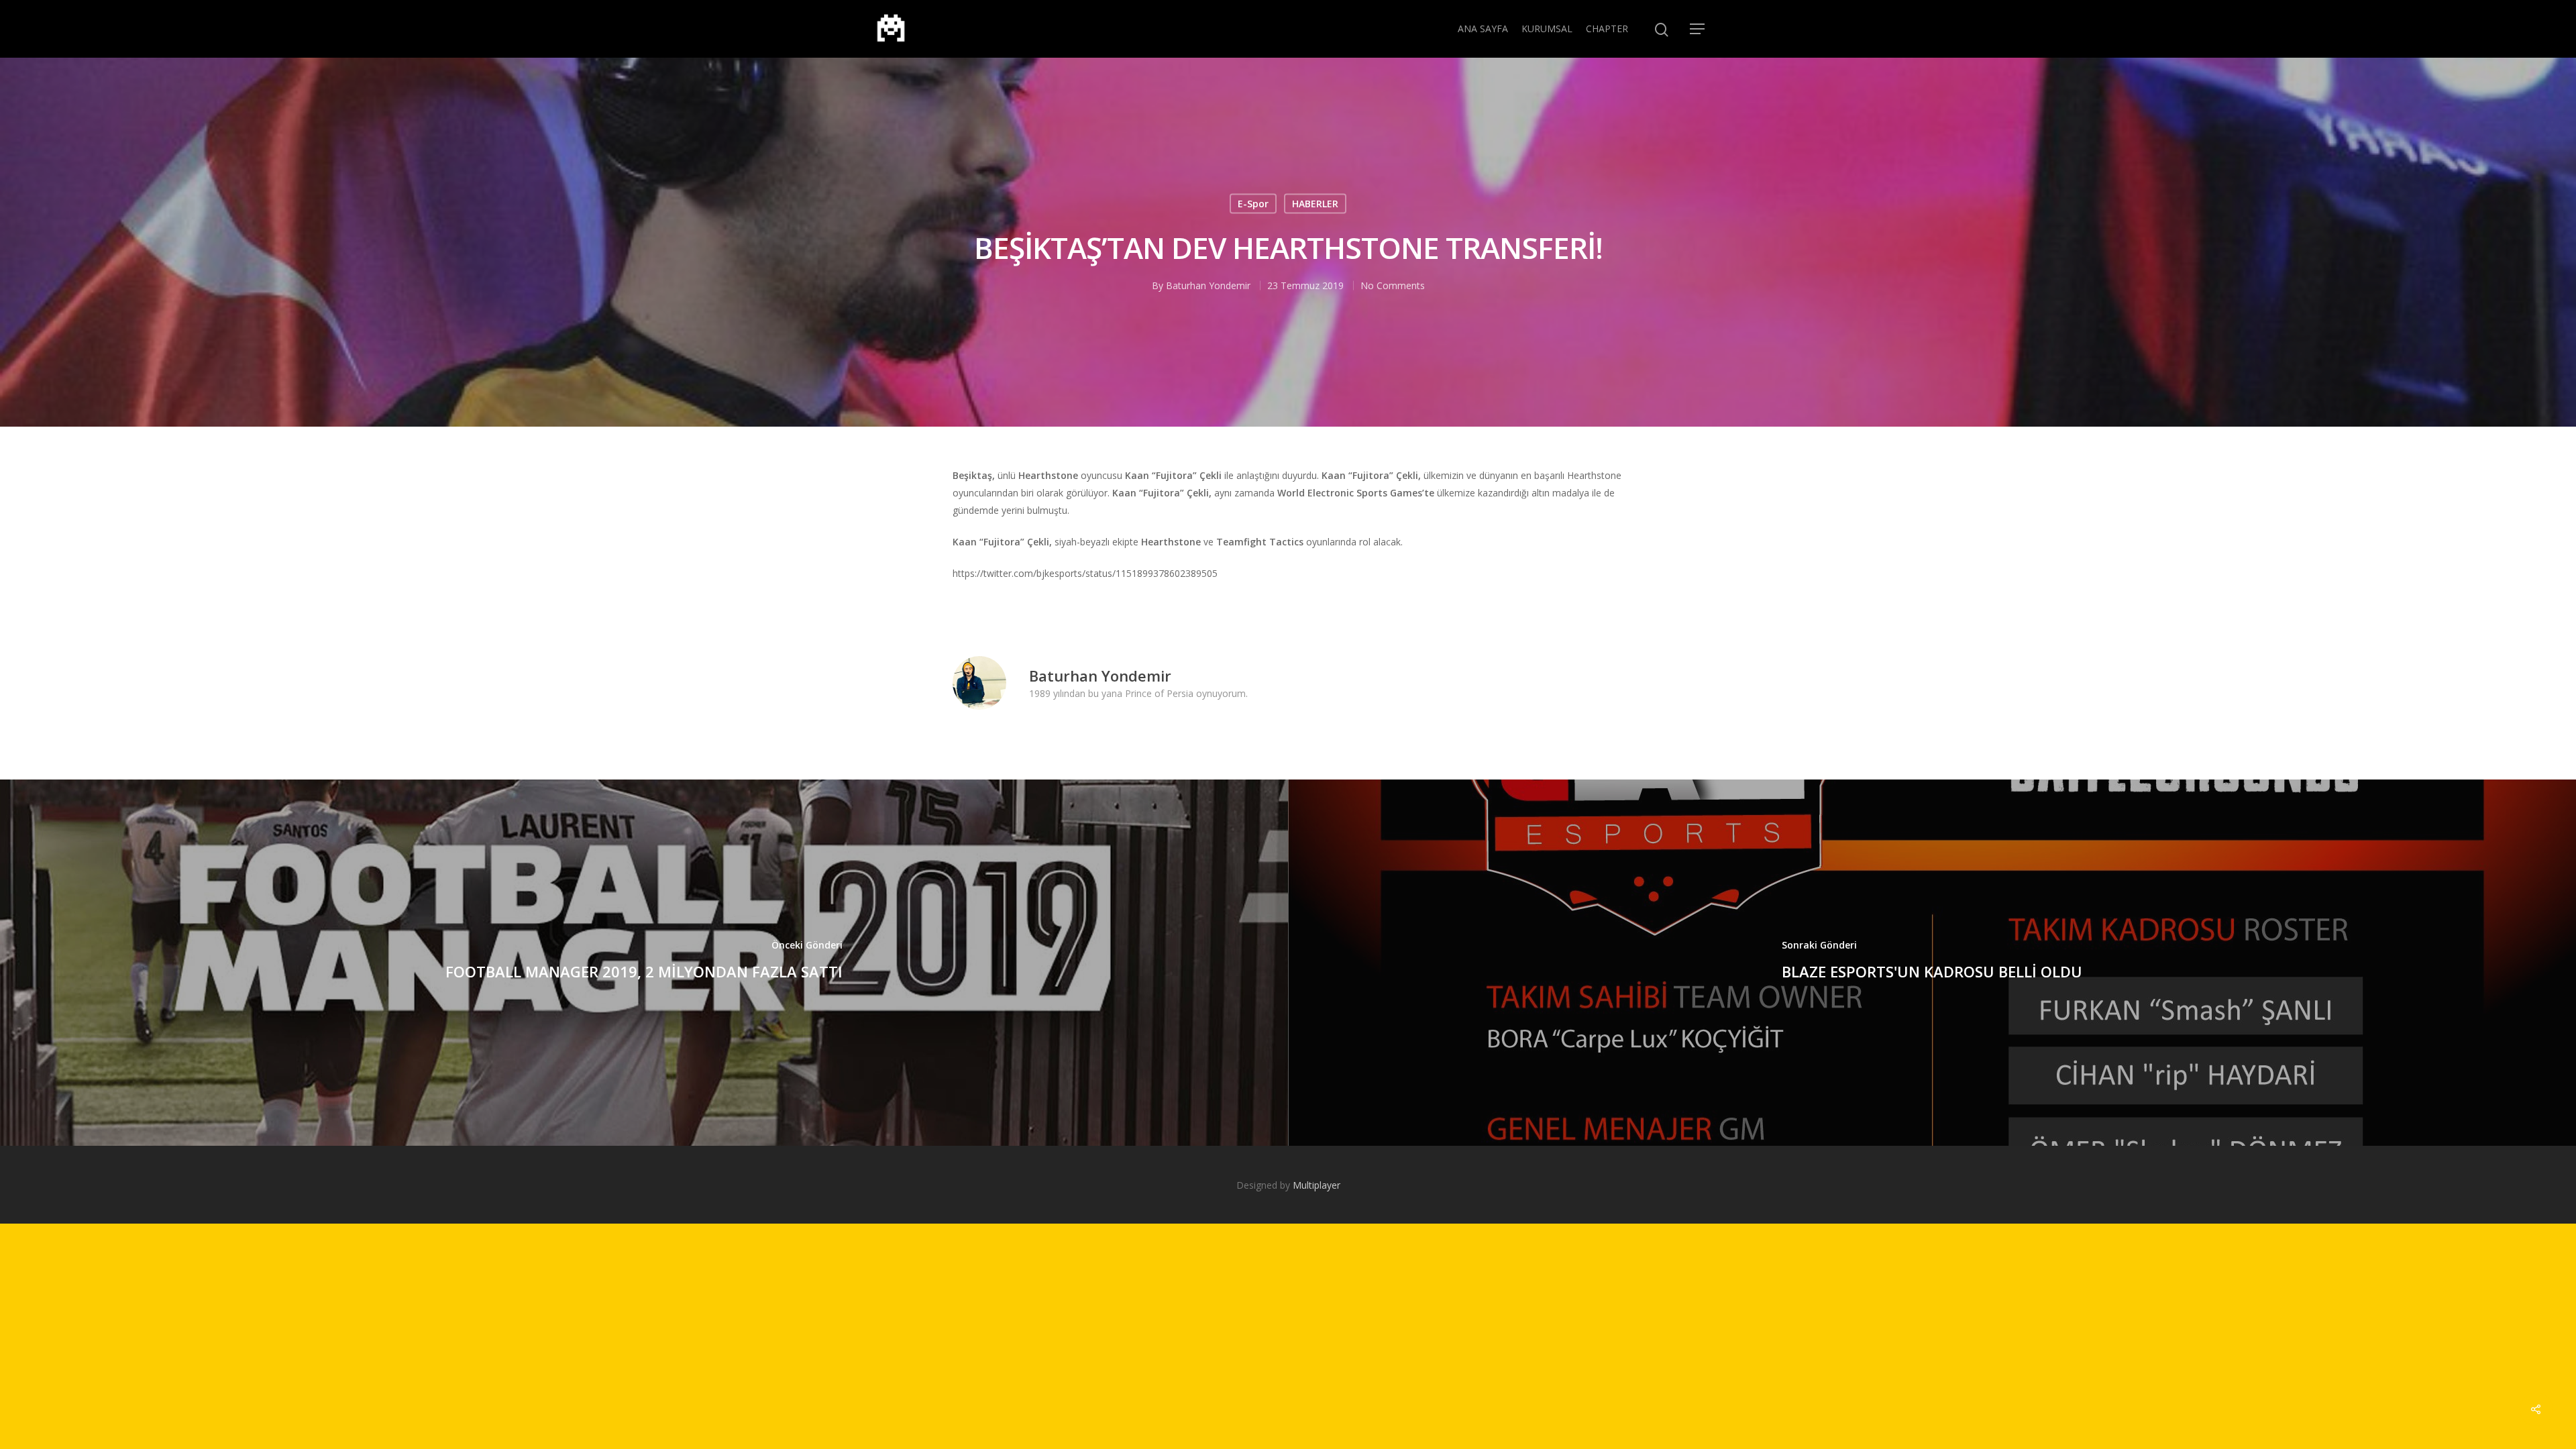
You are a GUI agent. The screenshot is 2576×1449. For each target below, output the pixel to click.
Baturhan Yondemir (1208, 285)
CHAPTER (1607, 29)
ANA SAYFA (1483, 29)
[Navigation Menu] (1698, 29)
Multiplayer (1317, 1185)
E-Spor (1253, 204)
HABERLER (1315, 204)
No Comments (1393, 285)
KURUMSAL (1547, 29)
